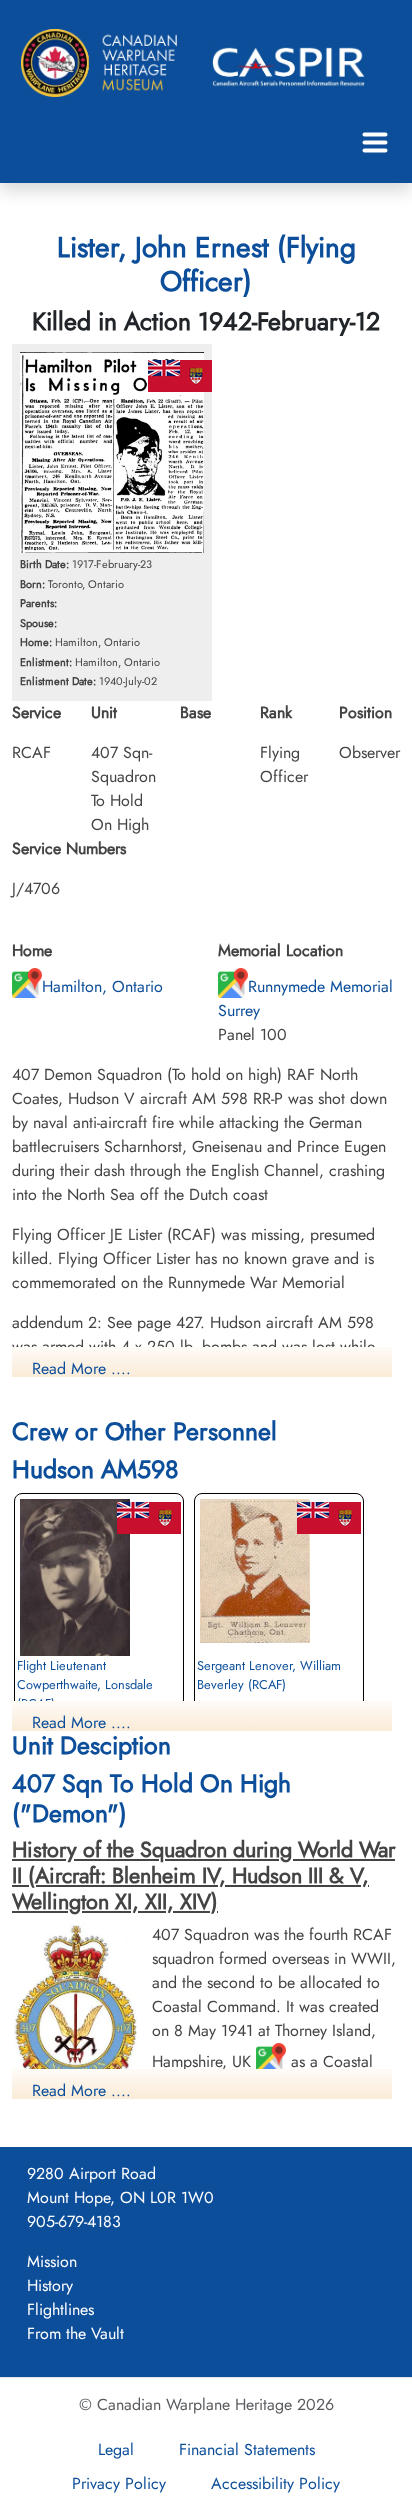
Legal (116, 2449)
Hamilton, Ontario (102, 986)
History (50, 2285)
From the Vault (75, 2333)
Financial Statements (247, 2449)
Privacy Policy (119, 2483)
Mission (52, 2261)
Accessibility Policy (275, 2483)
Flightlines (60, 2309)
